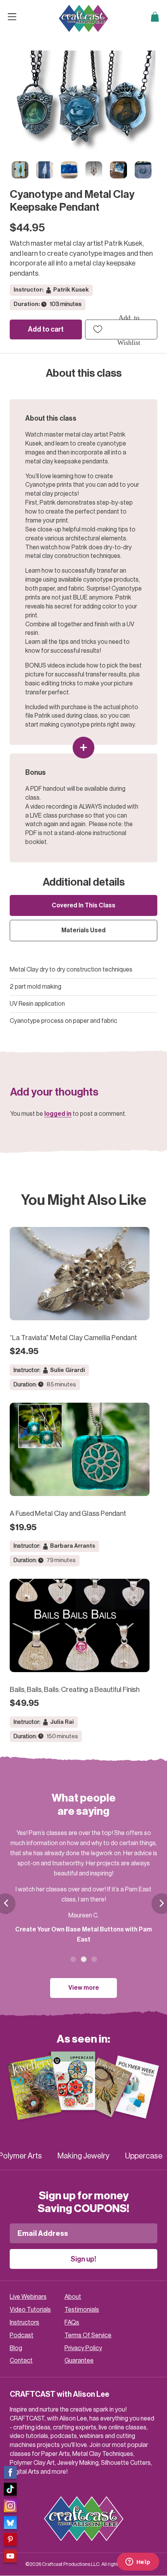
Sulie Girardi (68, 1370)
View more (84, 1988)
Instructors (24, 2323)
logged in (58, 1114)
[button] (121, 329)
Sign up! (83, 2259)
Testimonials (82, 2310)
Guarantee (79, 2361)
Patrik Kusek (71, 290)
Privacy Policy (83, 2348)
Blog (16, 2348)
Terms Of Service (88, 2335)
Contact (21, 2361)
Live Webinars (28, 2297)
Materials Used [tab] (83, 930)
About (73, 2297)
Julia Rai (62, 1722)
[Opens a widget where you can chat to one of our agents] (138, 2562)
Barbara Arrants (73, 1546)
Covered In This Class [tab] (83, 905)
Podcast (22, 2335)
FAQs (72, 2323)
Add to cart (46, 329)
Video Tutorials (30, 2310)
